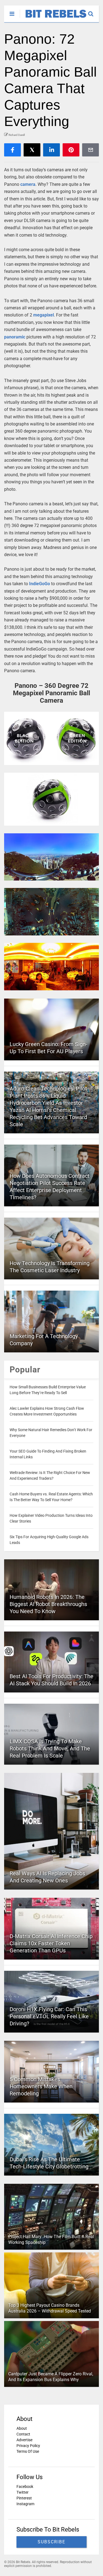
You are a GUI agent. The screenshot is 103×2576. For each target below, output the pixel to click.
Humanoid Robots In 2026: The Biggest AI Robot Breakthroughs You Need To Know (48, 1604)
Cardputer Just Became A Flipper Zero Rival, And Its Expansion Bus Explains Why (51, 2377)
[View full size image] (51, 738)
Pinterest (24, 2498)
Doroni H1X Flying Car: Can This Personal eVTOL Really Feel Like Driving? (49, 2016)
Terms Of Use (28, 2451)
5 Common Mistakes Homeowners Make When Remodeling (41, 2086)
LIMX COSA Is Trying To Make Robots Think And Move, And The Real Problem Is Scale (50, 1748)
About (22, 2428)
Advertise (24, 2440)
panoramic (15, 337)
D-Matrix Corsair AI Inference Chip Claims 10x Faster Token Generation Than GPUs (51, 1943)
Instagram (25, 2504)
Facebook (25, 2487)
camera (28, 184)
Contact (23, 2434)
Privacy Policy (28, 2446)
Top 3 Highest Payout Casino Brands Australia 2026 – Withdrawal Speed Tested (50, 2308)
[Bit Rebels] (53, 18)
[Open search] (94, 11)
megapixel (44, 315)
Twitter (23, 2492)
